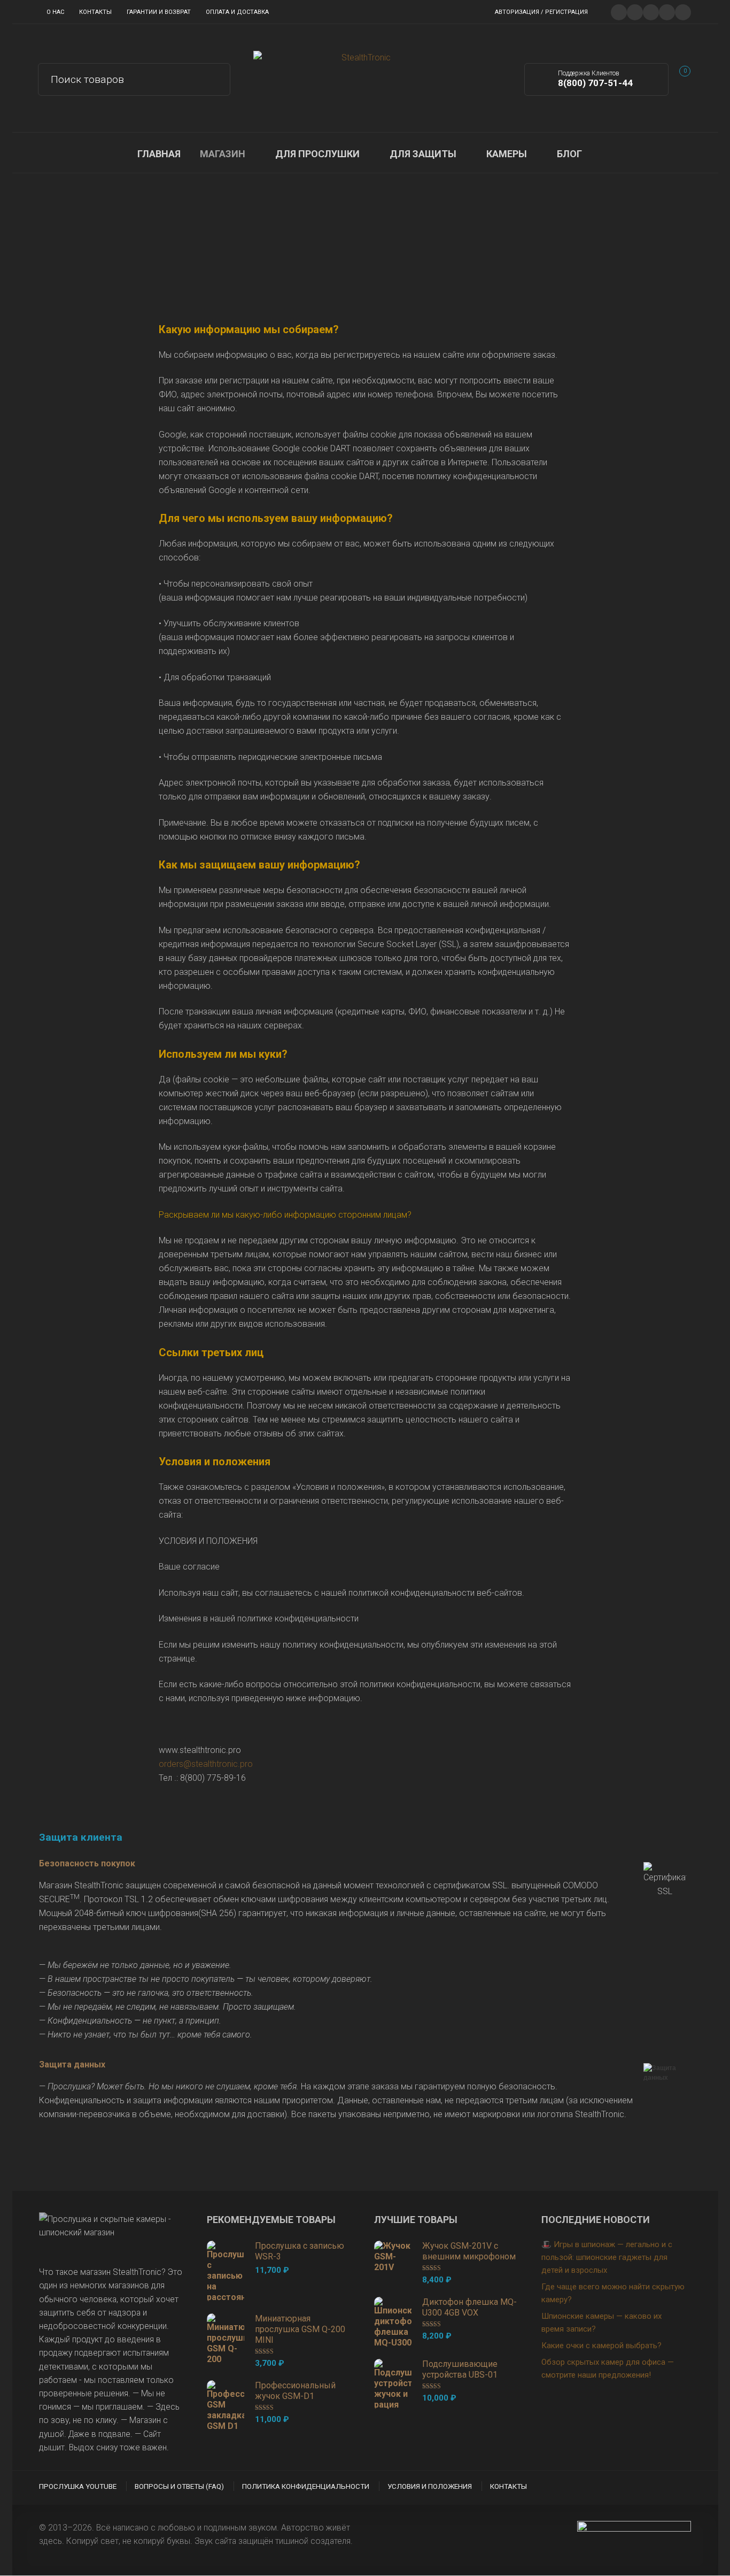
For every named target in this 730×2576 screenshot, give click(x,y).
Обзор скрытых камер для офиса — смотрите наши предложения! (608, 2369)
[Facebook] (635, 11)
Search (215, 78)
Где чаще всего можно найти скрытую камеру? (613, 2293)
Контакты (95, 12)
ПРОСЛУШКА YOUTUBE (78, 2486)
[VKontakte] (683, 11)
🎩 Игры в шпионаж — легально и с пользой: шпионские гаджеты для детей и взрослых (607, 2257)
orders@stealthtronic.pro (206, 1764)
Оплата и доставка (237, 12)
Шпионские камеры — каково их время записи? (601, 2323)
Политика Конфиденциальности (306, 2486)
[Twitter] (619, 11)
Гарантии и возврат (159, 12)
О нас (55, 12)
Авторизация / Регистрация (541, 12)
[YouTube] (651, 11)
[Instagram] (667, 11)
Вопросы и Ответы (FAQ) (179, 2486)
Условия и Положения (430, 2486)
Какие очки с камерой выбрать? (601, 2346)
